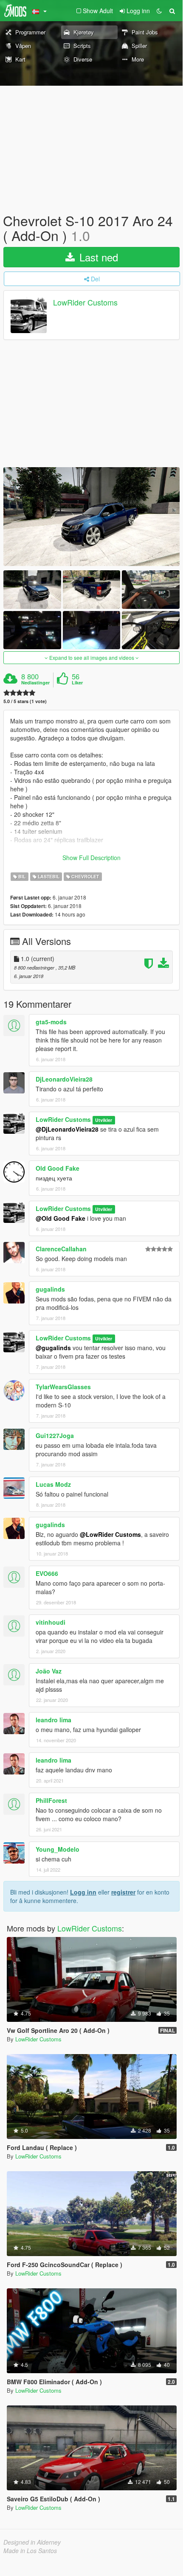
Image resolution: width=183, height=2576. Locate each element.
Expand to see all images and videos (92, 657)
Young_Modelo (58, 1849)
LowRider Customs (85, 303)
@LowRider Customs (110, 1534)
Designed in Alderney (32, 2542)
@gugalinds (53, 1348)
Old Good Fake (58, 1168)
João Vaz (49, 1671)
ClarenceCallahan (61, 1249)
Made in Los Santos (30, 2551)
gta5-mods (51, 1022)
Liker (77, 683)
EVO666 (47, 1573)
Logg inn (83, 1892)
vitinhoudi (51, 1622)
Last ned (97, 257)
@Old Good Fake (61, 1218)
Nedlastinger (35, 683)
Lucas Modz (53, 1484)
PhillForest (51, 1800)
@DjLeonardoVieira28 (67, 1129)
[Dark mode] (159, 11)
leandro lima (53, 1720)
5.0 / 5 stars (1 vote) (25, 701)
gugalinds (50, 1289)
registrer (123, 1892)
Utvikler (104, 1120)
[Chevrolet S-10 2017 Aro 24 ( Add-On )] (91, 517)
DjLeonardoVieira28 (64, 1079)
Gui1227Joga (55, 1435)
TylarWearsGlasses (63, 1387)
